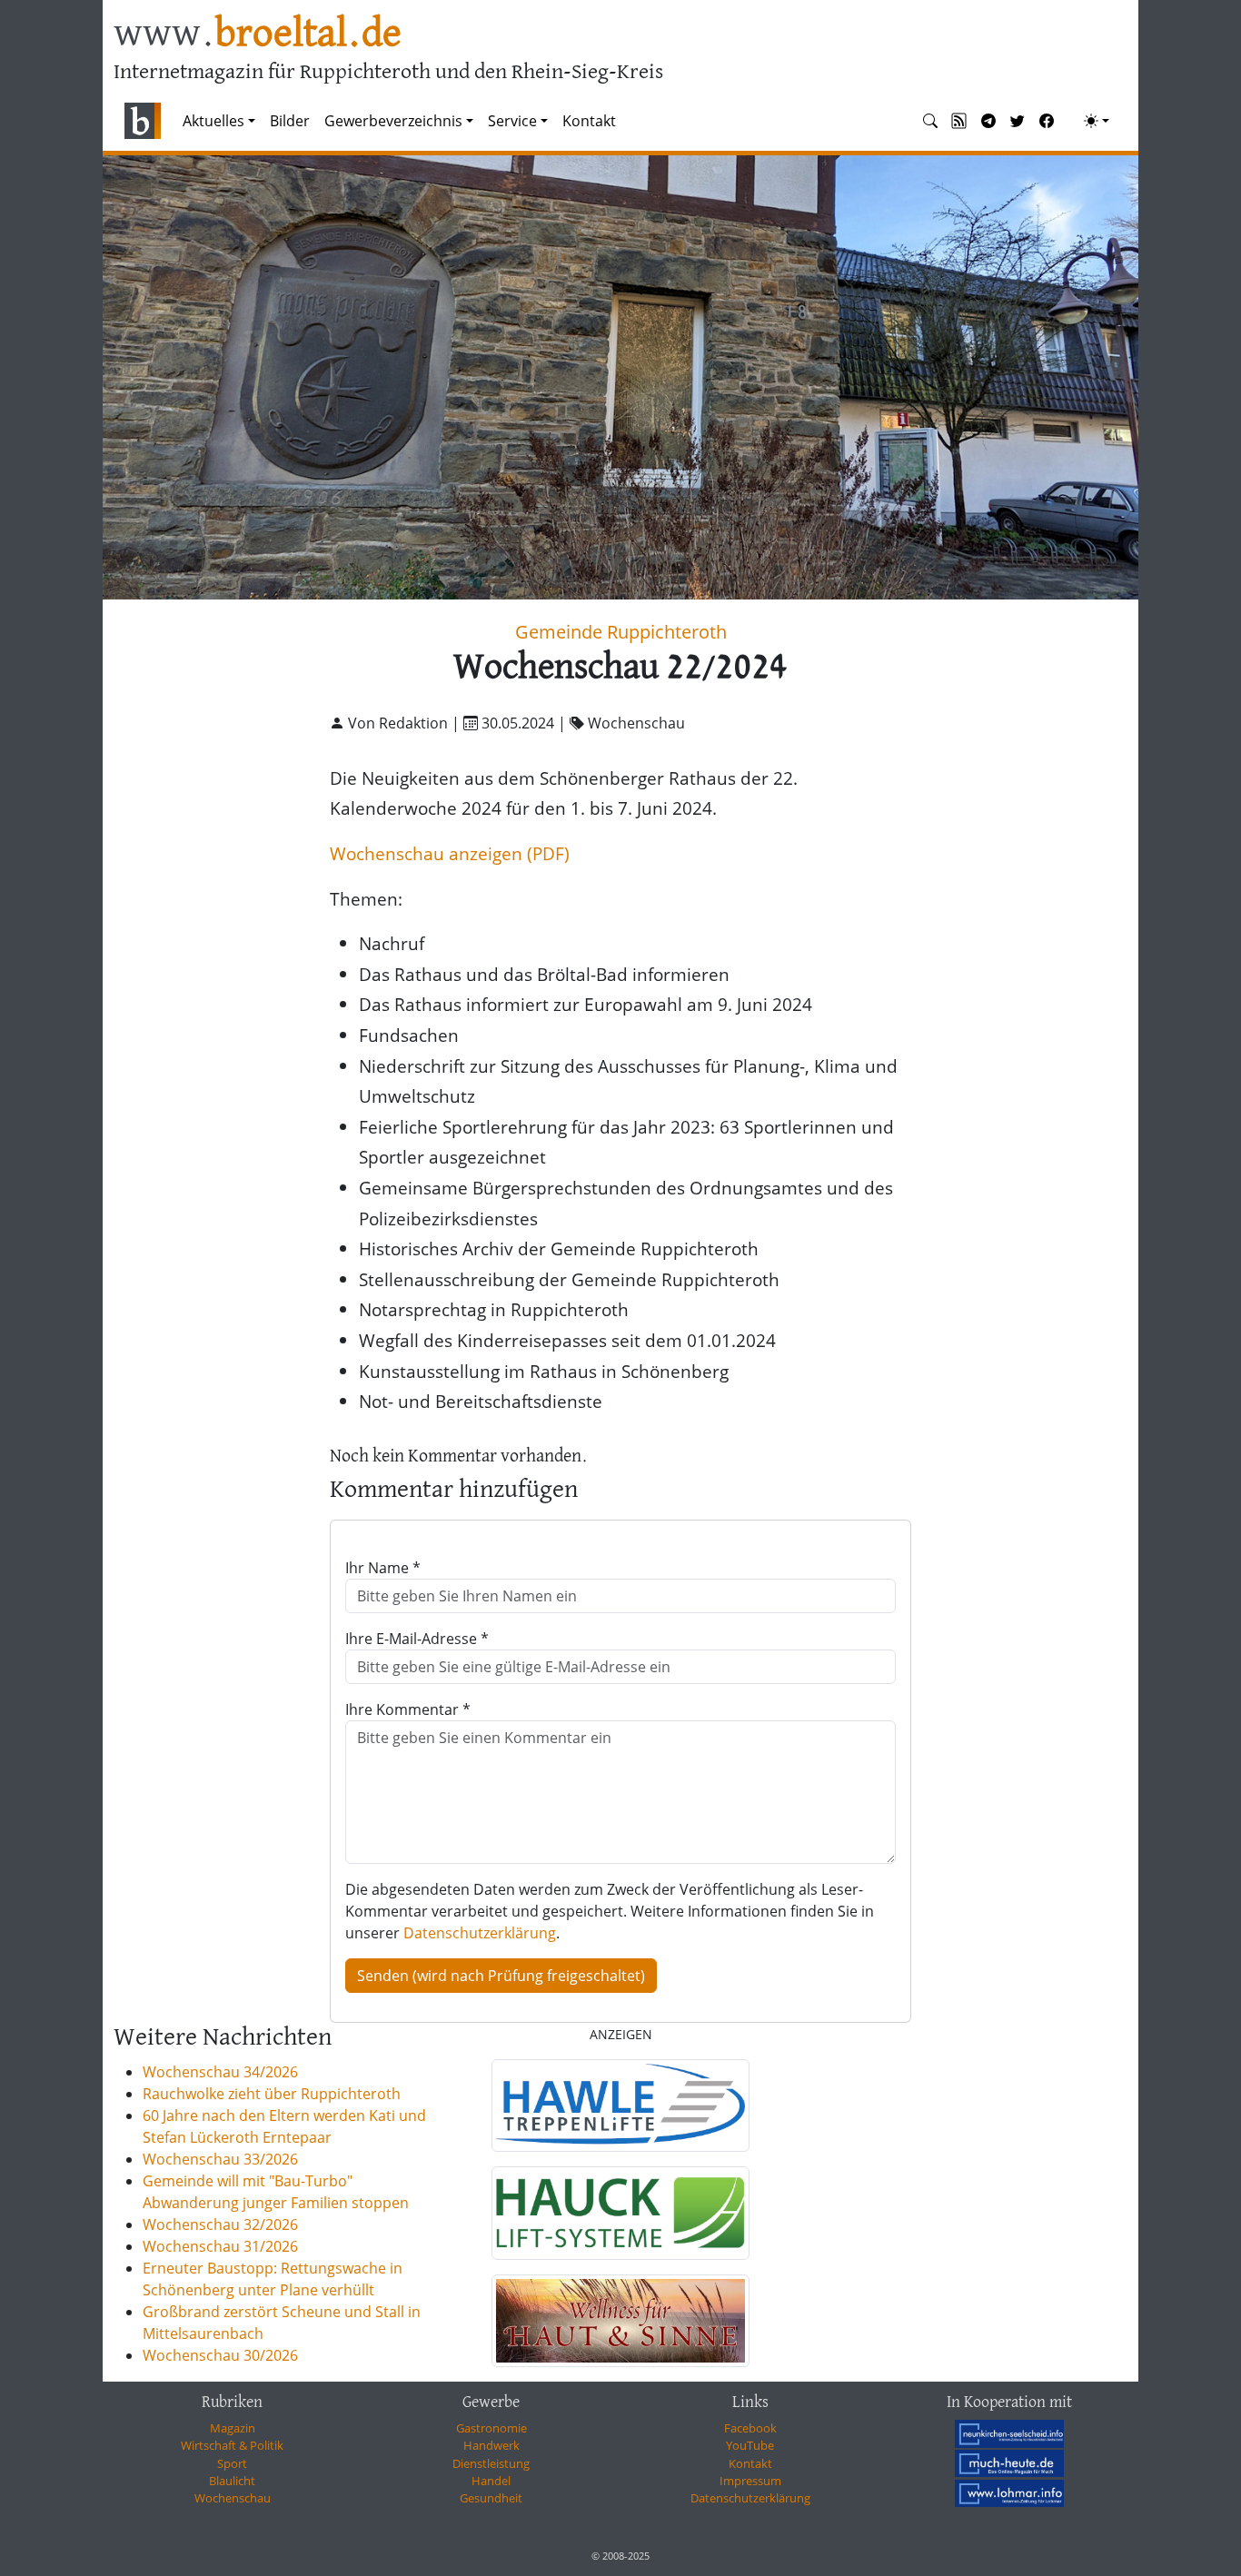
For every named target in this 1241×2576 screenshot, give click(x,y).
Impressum (750, 2481)
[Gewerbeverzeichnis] (620, 2105)
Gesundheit (491, 2498)
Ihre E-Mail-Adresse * (417, 1639)
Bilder (290, 121)
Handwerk (491, 2445)
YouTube (750, 2445)
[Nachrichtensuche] (930, 121)
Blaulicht (232, 2481)
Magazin (233, 2428)
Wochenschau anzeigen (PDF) (450, 853)
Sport (232, 2463)
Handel (491, 2481)
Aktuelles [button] (213, 121)
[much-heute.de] (1009, 2463)
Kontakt (589, 121)
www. (258, 35)
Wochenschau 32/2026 (220, 2224)
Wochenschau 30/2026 (220, 2355)
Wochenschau (233, 2498)
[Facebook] (1047, 121)
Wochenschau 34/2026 (220, 2072)
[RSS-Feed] (959, 121)
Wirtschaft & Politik (232, 2445)
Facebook (750, 2428)
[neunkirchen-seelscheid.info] (1009, 2433)
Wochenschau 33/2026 (220, 2159)
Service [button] (512, 121)
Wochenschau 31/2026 (220, 2246)
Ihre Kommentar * (408, 1709)
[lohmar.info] (1009, 2493)
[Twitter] (1018, 121)
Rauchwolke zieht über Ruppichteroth (272, 2094)
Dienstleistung (491, 2463)
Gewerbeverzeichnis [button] (393, 121)
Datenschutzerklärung (480, 1933)
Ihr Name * (383, 1568)
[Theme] (1097, 121)
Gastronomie (491, 2428)
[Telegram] (988, 121)
